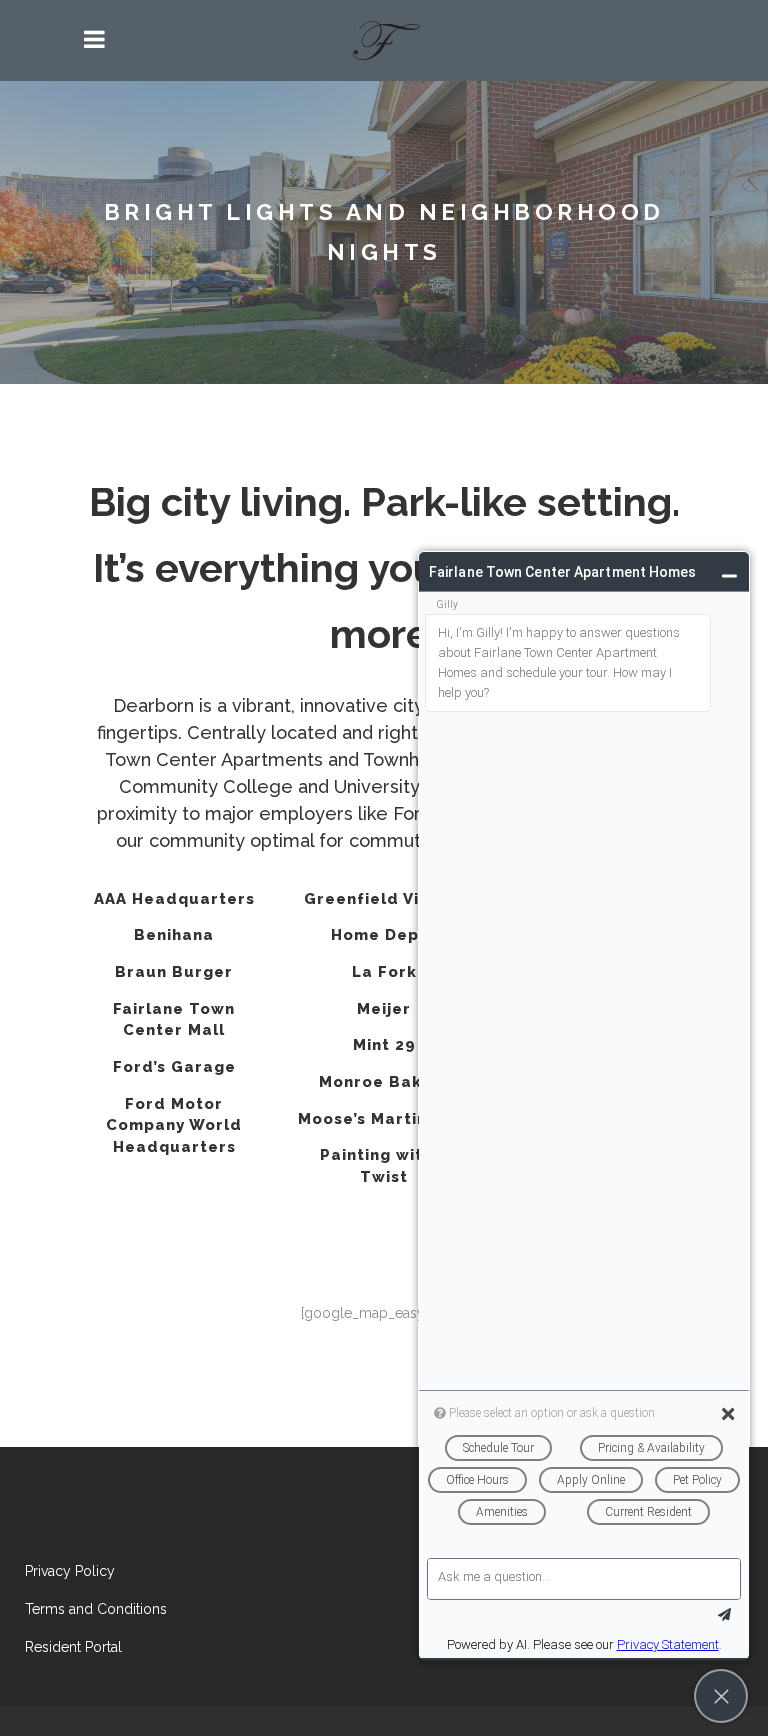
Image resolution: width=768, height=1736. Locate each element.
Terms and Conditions (96, 1609)
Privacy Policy (70, 1571)
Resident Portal (73, 1647)
